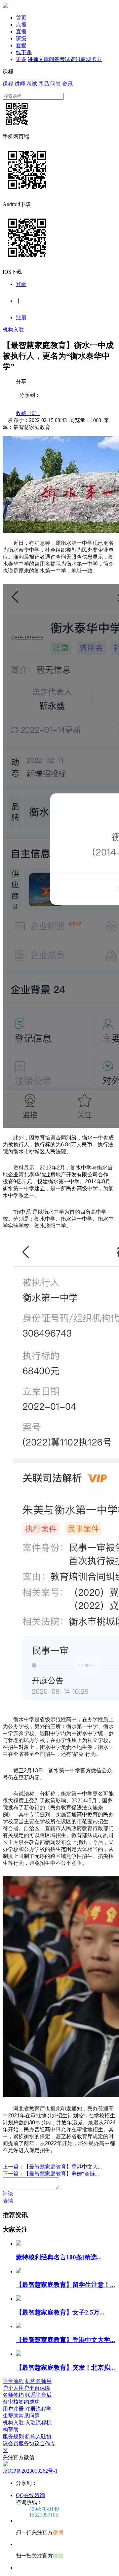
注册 (21, 317)
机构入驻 (13, 330)
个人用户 (19, 2388)
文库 (44, 59)
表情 (8, 2201)
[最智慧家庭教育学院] (5, 6)
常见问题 (29, 2416)
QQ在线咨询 (30, 2495)
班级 (21, 38)
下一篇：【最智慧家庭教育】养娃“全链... (51, 2174)
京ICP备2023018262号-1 (30, 2471)
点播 (21, 25)
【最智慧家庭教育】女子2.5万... (60, 2312)
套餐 (21, 45)
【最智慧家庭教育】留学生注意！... (65, 2285)
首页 (21, 18)
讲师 (33, 59)
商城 (86, 59)
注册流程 (36, 2409)
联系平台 (36, 2395)
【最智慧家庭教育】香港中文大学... (65, 2340)
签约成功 (29, 2402)
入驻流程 (36, 2423)
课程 (8, 84)
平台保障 (40, 2388)
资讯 (75, 59)
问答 (54, 59)
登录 (21, 284)
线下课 (24, 52)
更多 (21, 59)
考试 (65, 59)
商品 (44, 84)
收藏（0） (28, 413)
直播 (21, 32)
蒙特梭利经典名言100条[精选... (59, 2257)
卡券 (97, 59)
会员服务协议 (24, 2443)
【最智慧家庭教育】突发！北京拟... (65, 2367)
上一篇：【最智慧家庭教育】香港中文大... (52, 2167)
